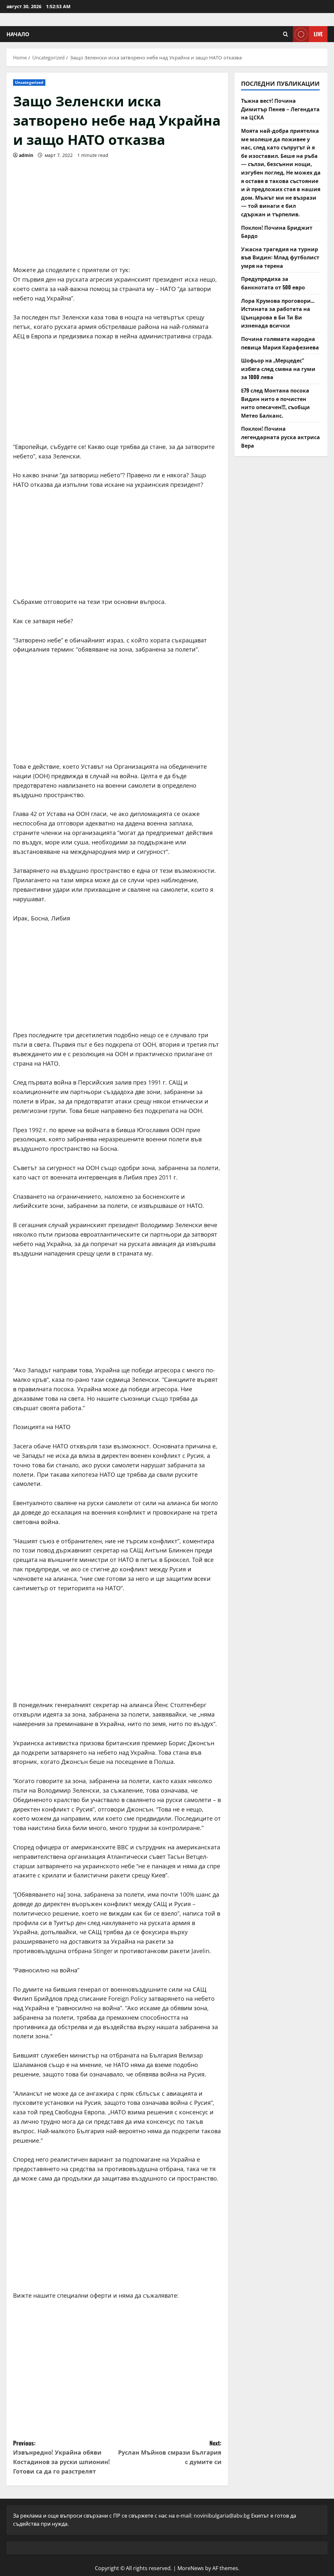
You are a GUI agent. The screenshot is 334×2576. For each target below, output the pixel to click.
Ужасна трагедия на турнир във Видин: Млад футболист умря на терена (280, 257)
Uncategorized (29, 82)
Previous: (61, 2457)
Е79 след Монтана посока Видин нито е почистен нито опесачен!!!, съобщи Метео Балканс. (275, 403)
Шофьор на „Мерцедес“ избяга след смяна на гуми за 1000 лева (278, 369)
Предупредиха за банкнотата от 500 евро (273, 283)
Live (318, 34)
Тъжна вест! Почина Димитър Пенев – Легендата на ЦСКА (280, 109)
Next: (170, 2452)
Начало (18, 34)
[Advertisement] (117, 210)
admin (26, 155)
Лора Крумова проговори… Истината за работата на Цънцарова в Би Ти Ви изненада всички (278, 313)
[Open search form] (286, 34)
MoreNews (191, 2568)
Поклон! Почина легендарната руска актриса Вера (281, 437)
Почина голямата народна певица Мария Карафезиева (280, 343)
